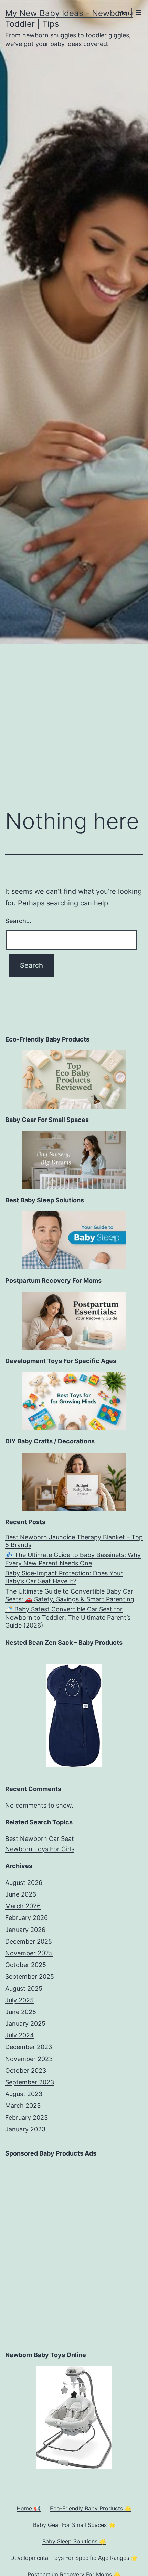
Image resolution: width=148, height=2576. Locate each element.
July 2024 (20, 2035)
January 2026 (25, 1930)
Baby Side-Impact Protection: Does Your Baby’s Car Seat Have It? (64, 1577)
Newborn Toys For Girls (40, 1849)
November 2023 (29, 2059)
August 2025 (24, 1988)
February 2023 (27, 2118)
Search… (18, 921)
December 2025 (29, 1941)
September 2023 (30, 2082)
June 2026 (21, 1894)
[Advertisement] (74, 721)
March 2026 (23, 1906)
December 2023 (29, 2047)
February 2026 (27, 1918)
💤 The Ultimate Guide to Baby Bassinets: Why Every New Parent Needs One (73, 1559)
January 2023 (25, 2129)
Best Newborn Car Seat (40, 1839)
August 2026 (24, 1883)
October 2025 (26, 1965)
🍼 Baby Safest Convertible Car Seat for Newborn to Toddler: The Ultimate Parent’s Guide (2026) (68, 1617)
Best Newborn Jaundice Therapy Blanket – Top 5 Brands (74, 1541)
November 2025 (29, 1953)
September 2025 (30, 1976)
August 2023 (24, 2094)
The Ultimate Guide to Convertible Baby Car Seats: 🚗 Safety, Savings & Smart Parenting (70, 1595)
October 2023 (26, 2071)
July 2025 (19, 2000)
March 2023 (23, 2106)
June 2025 (21, 2012)
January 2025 (25, 2023)
